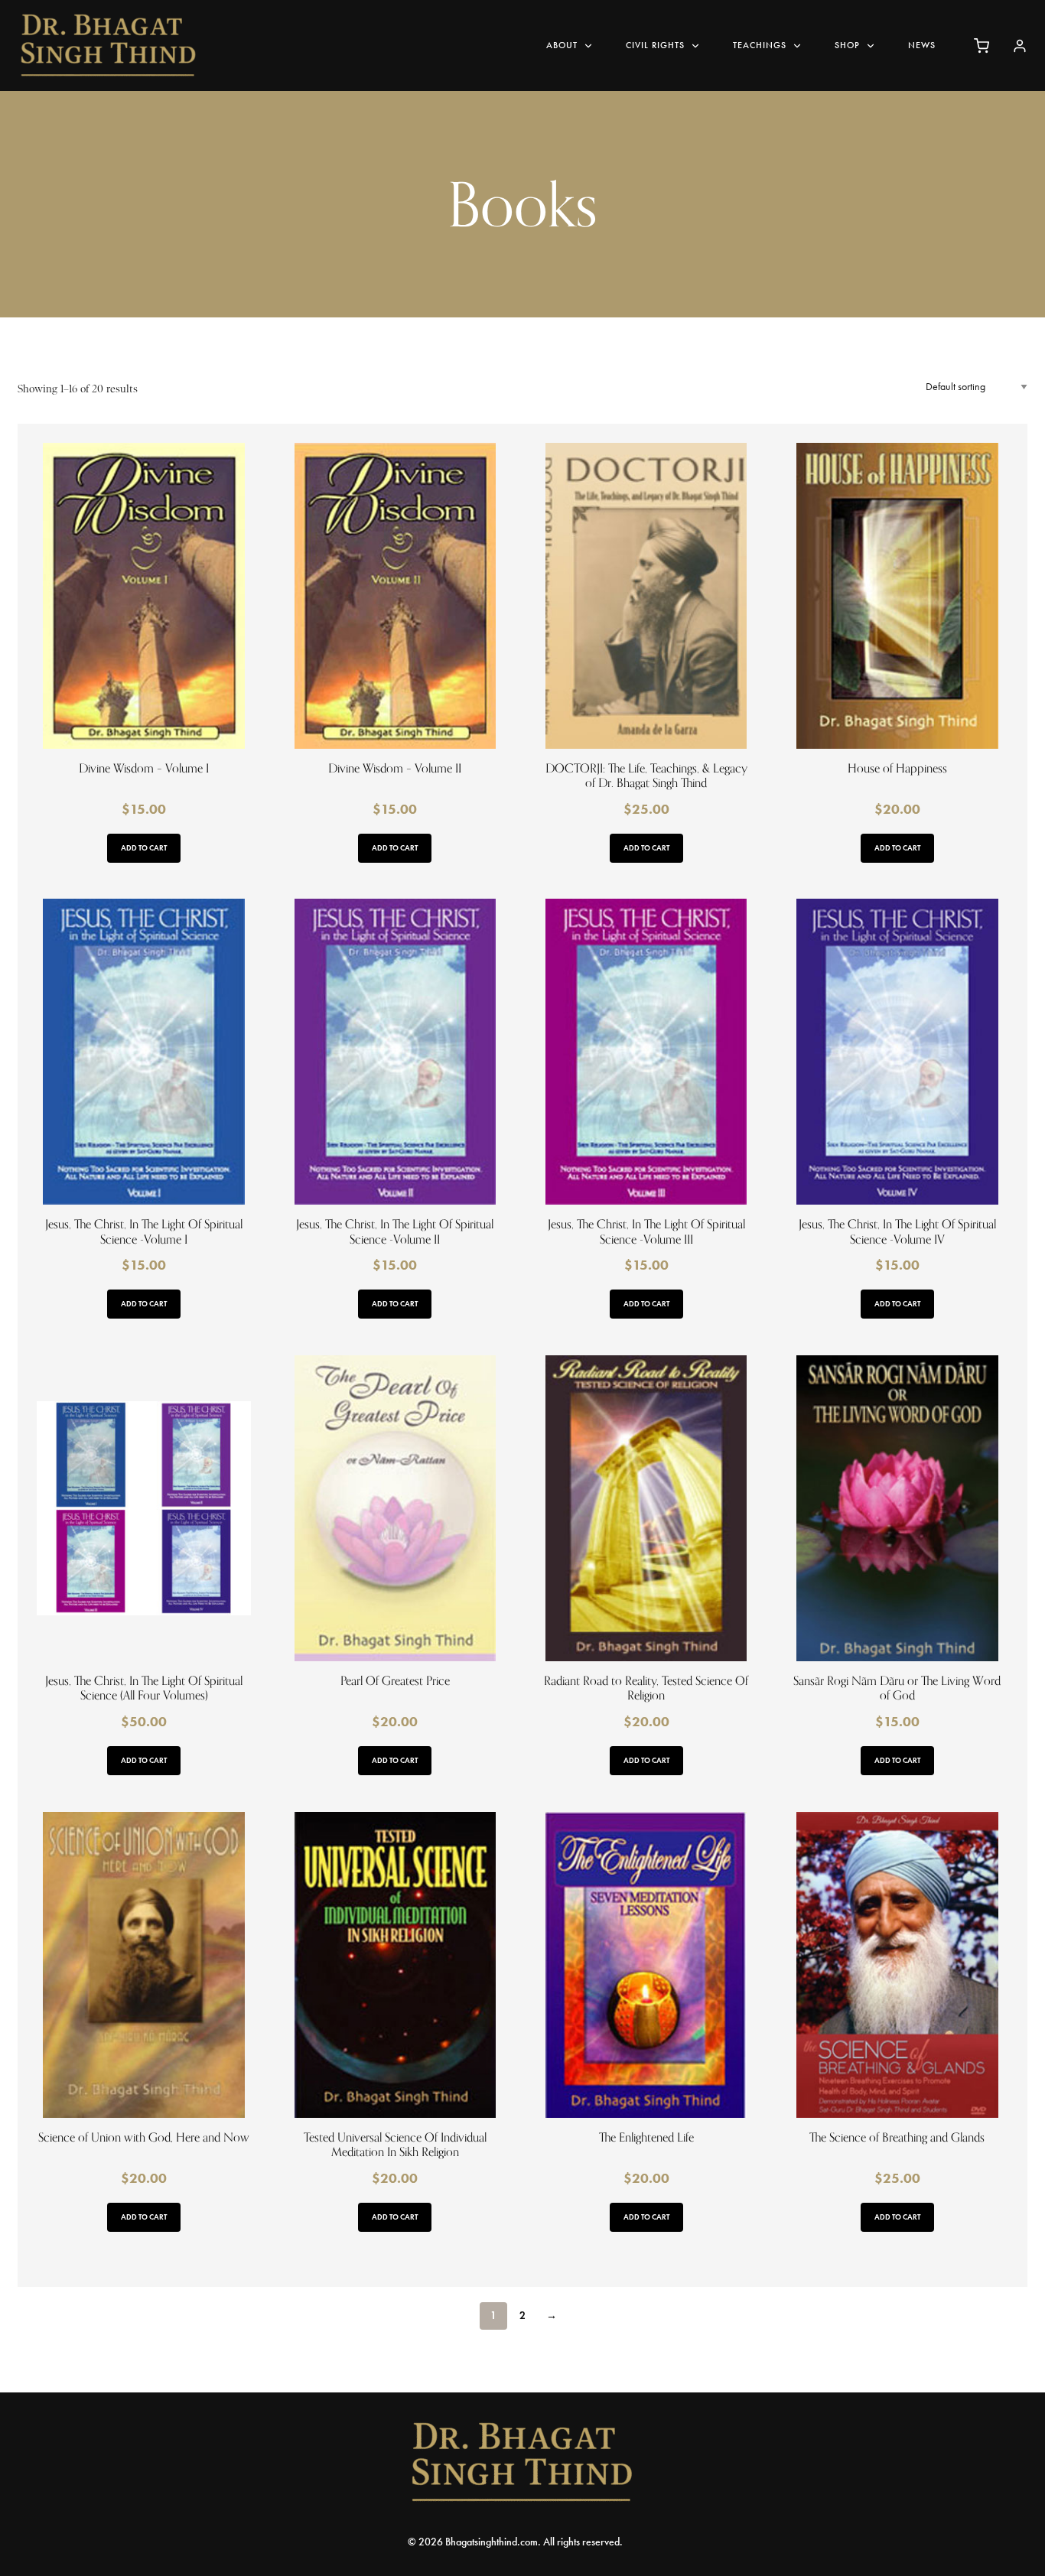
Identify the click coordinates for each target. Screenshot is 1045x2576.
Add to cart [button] (144, 848)
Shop (847, 45)
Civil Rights (655, 45)
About (562, 45)
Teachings (760, 45)
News (922, 45)
